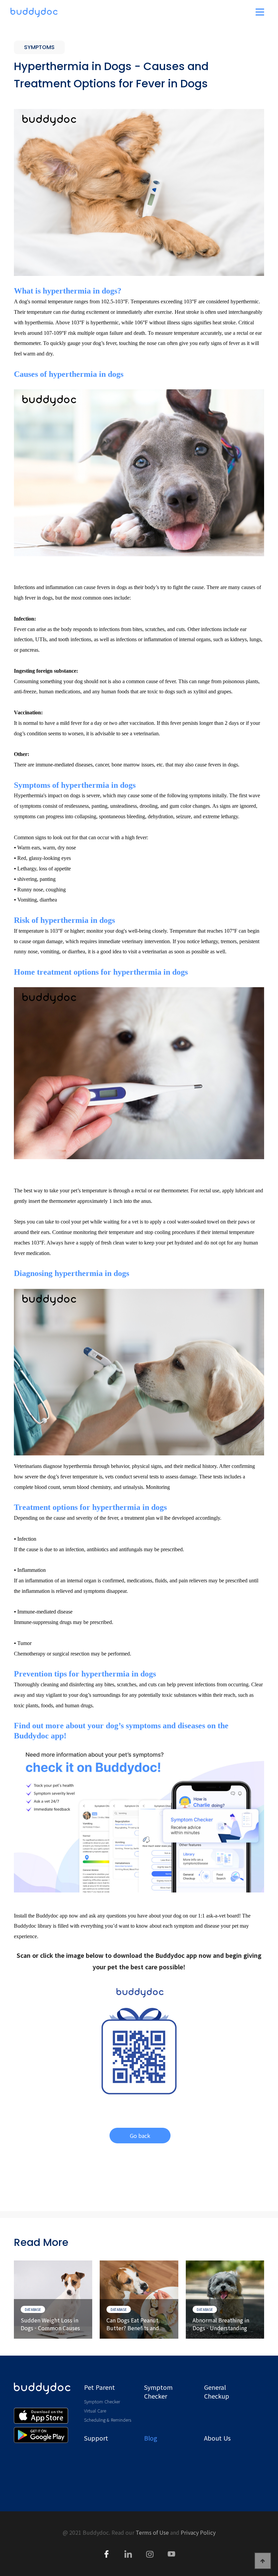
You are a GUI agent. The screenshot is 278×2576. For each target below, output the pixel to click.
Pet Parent (100, 2387)
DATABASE (33, 2309)
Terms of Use (152, 2532)
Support (96, 2438)
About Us (217, 2438)
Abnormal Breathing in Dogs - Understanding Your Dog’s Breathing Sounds (221, 2324)
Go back (140, 2136)
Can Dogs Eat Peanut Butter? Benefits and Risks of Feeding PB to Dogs (135, 2324)
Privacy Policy (198, 2532)
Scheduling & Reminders (108, 2420)
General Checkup (217, 2391)
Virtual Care (95, 2411)
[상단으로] (263, 2561)
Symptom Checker (102, 2401)
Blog (151, 2438)
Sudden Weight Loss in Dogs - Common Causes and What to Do (50, 2324)
